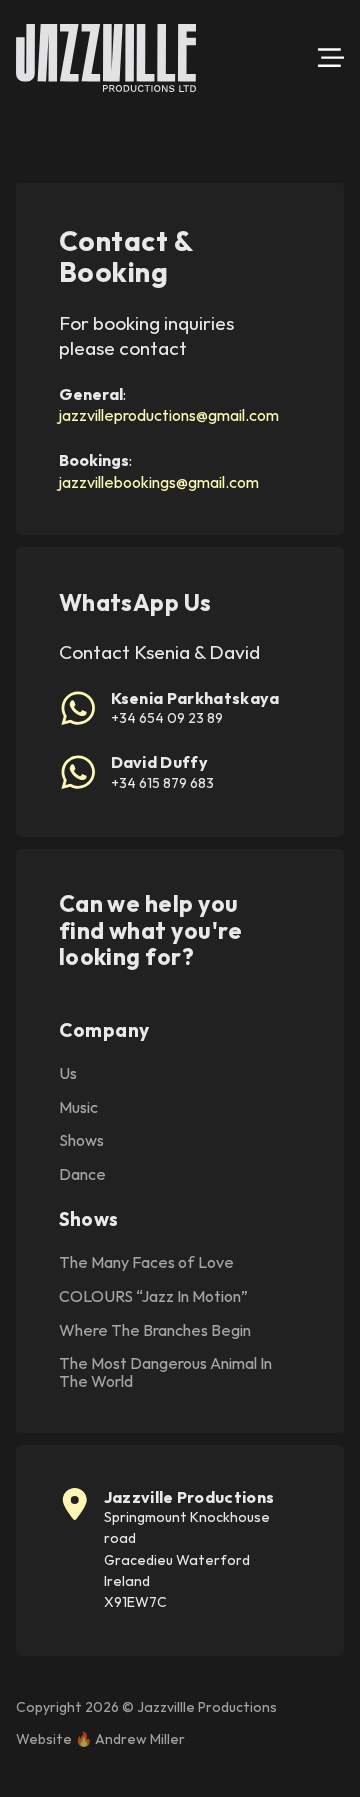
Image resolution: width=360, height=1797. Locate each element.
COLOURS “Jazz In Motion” (153, 1297)
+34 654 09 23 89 (167, 718)
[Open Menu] (331, 58)
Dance (82, 1175)
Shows (81, 1141)
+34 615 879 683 (162, 783)
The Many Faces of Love (146, 1263)
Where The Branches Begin (155, 1331)
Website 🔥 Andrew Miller (100, 1739)
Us (68, 1074)
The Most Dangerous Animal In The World (165, 1372)
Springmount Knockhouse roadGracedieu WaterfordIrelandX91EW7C (187, 1559)
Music (78, 1108)
